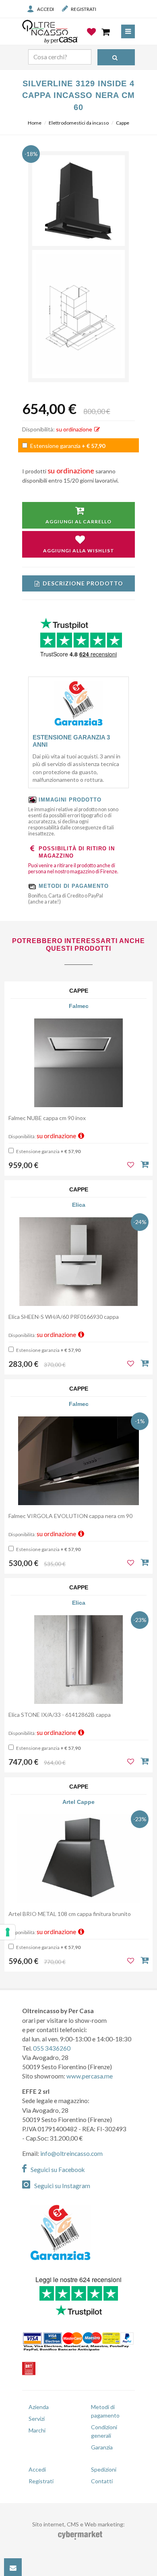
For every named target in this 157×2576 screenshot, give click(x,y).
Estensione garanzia (67, 446)
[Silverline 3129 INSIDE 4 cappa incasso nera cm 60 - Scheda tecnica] (78, 314)
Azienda (39, 2407)
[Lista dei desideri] (92, 38)
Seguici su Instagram (62, 2186)
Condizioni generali (104, 2431)
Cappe (123, 123)
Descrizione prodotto (83, 583)
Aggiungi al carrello (78, 522)
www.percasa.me (90, 2076)
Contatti (102, 2481)
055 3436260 (52, 2048)
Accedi (45, 9)
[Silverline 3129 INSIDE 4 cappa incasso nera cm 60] (78, 202)
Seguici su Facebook (58, 2170)
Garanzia (102, 2447)
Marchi (37, 2430)
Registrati (84, 9)
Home (35, 123)
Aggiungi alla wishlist (79, 551)
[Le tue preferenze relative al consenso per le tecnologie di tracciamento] (8, 1932)
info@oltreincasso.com (71, 2153)
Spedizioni (104, 2469)
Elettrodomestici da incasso (79, 123)
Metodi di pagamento (105, 2411)
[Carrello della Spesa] (106, 32)
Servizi (37, 2419)
